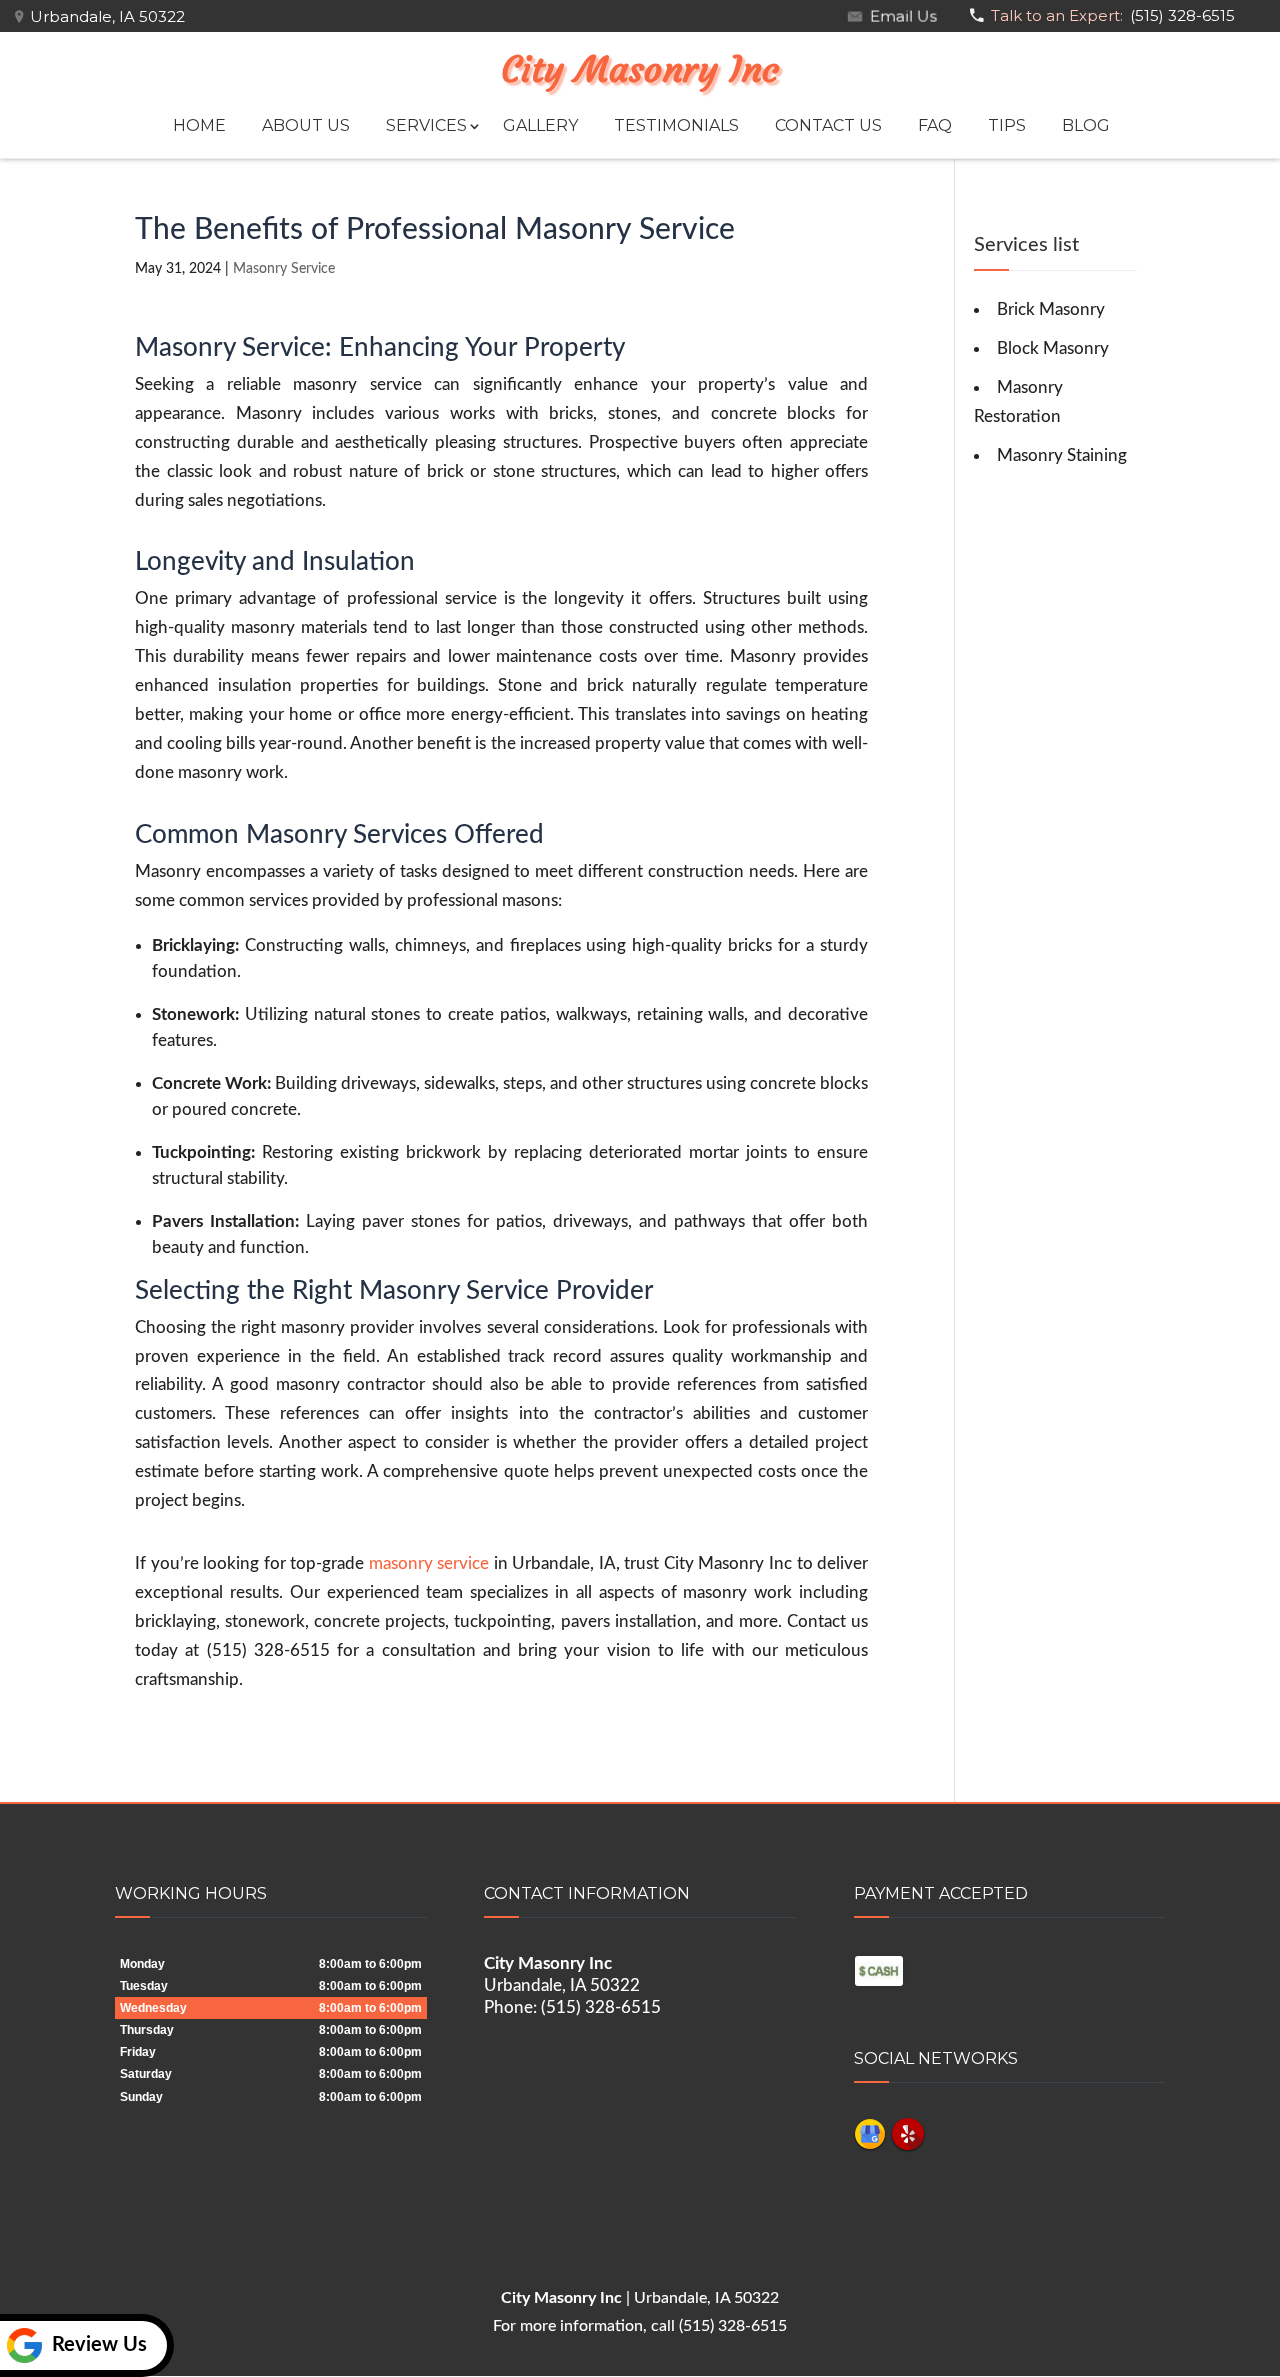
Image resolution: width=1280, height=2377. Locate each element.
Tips (1007, 125)
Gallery (540, 125)
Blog (1086, 125)
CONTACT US (828, 125)
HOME (199, 125)
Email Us (901, 15)
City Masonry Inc (640, 70)
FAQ (935, 125)
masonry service (429, 1563)
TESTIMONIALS (676, 125)
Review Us (99, 2345)
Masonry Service (284, 269)
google (870, 2134)
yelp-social (908, 2134)
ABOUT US (306, 125)
